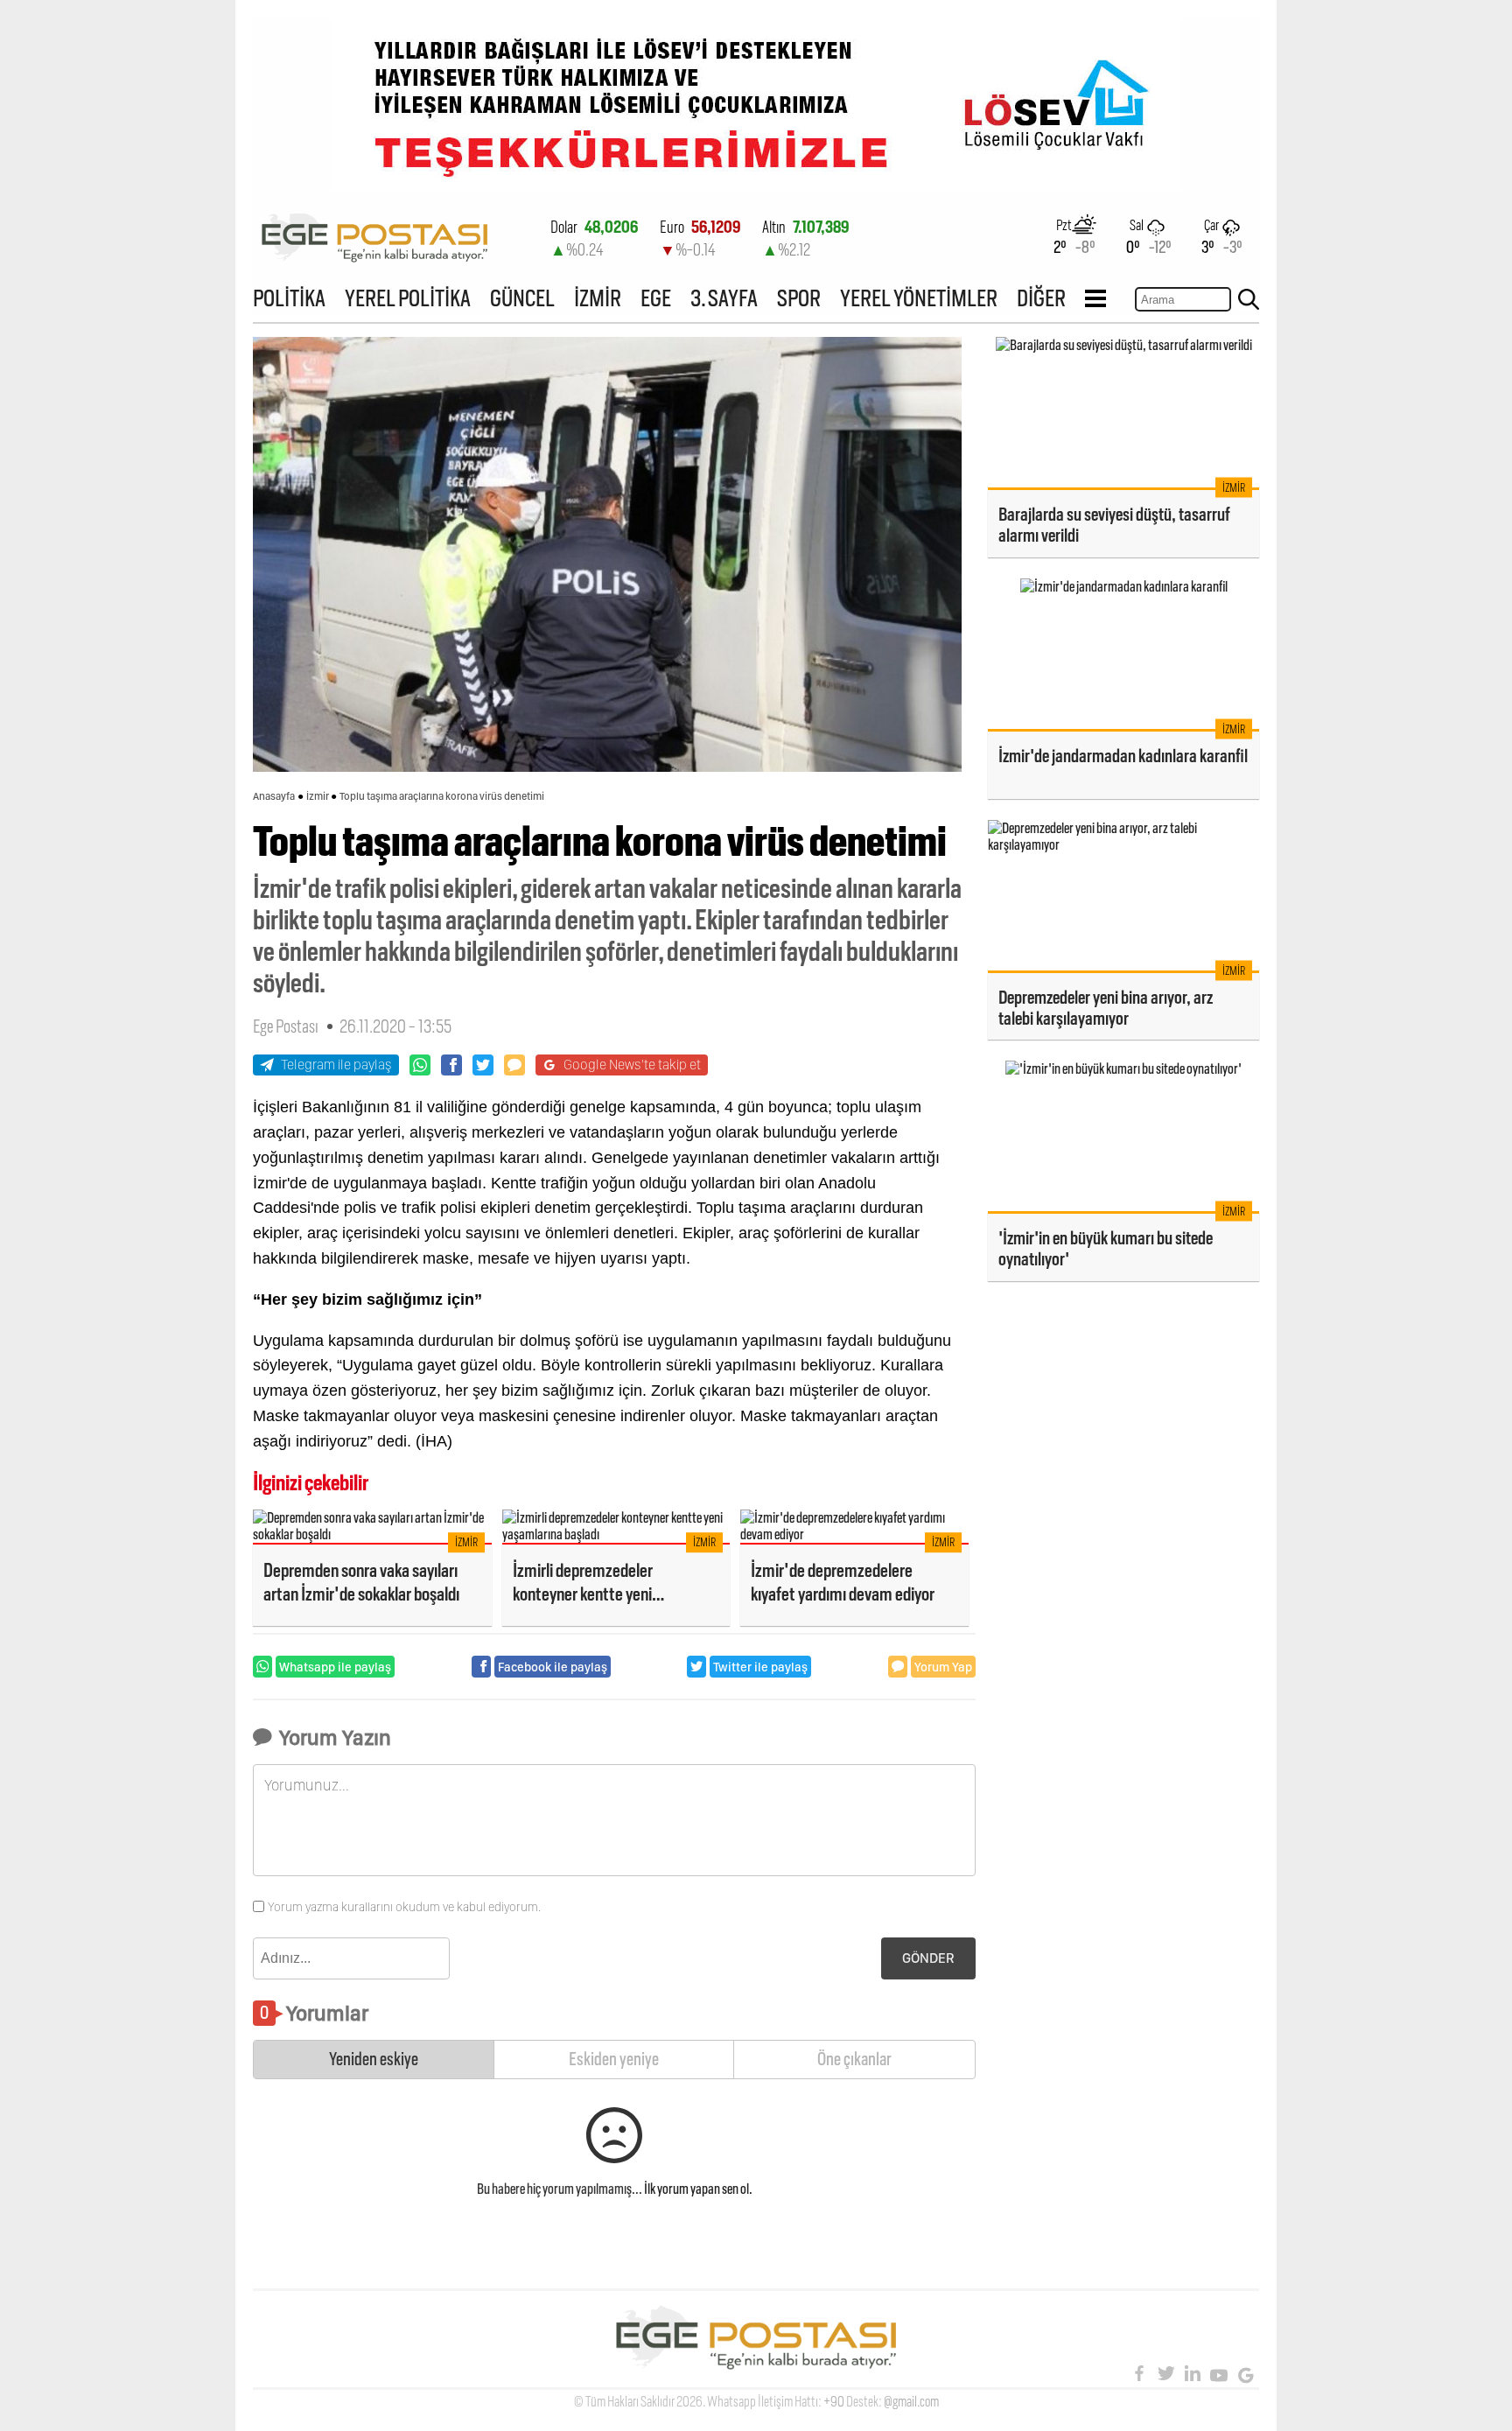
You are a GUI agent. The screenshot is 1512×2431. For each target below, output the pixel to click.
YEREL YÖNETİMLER (919, 298)
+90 (834, 2402)
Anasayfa (274, 796)
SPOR (799, 298)
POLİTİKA (289, 298)
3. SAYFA (724, 298)
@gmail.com (911, 2402)
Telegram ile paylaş (336, 1065)
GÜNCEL (522, 298)
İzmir (318, 796)
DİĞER (1041, 298)
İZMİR (598, 298)
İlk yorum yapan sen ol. (698, 2189)
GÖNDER (928, 1958)
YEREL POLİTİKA (408, 298)
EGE (656, 298)
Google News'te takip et (632, 1065)
